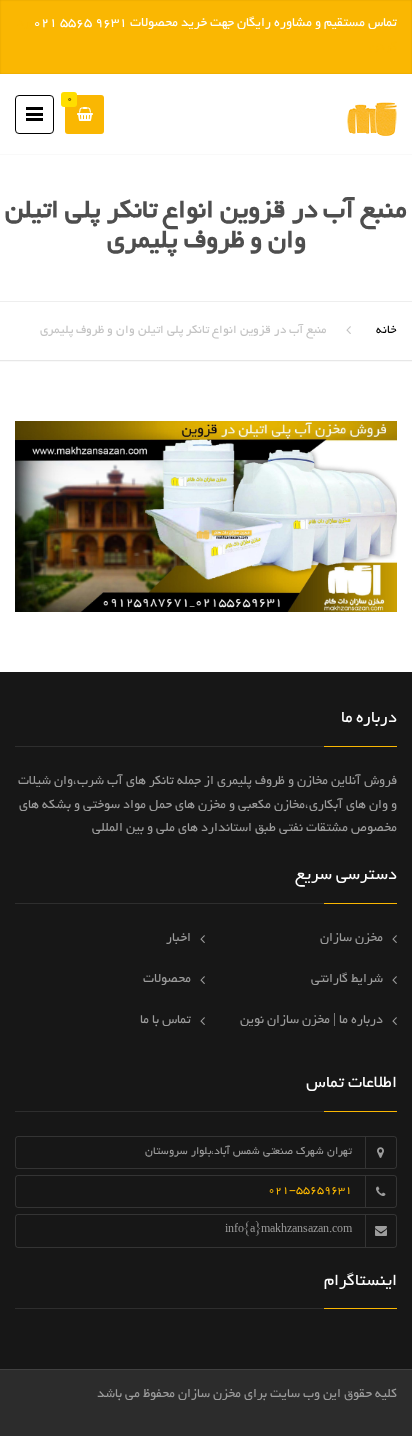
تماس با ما (165, 1021)
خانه (386, 330)
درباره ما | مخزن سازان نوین (311, 1021)
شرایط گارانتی (347, 980)
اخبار (178, 939)
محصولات (167, 980)
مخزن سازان (351, 939)
